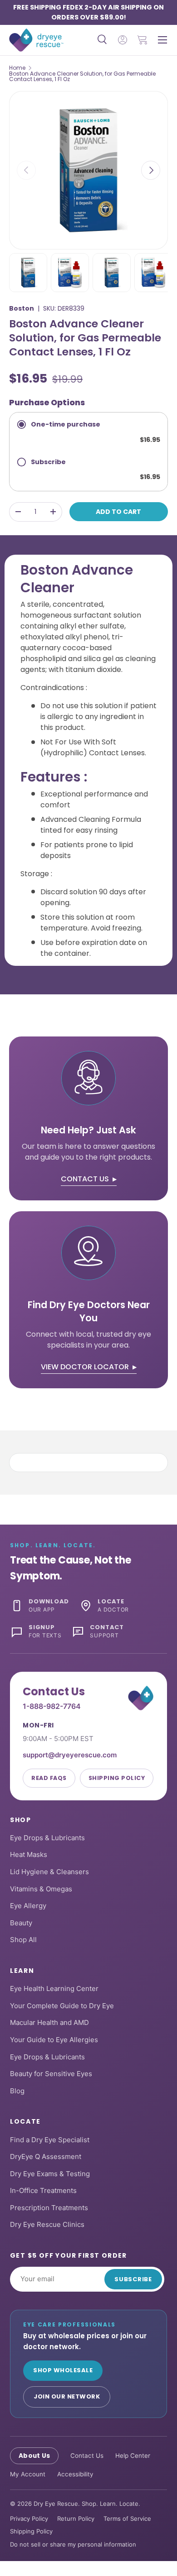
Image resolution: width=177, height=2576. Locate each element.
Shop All (23, 1940)
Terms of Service (127, 2518)
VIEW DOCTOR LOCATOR (85, 1367)
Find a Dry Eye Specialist (50, 2140)
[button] (143, 40)
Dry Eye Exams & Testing (50, 2174)
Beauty (21, 1923)
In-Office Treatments (43, 2190)
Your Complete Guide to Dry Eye (62, 2006)
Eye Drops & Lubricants (47, 1838)
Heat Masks (29, 1854)
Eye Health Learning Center (54, 1988)
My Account (28, 2474)
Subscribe (133, 2279)
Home (17, 68)
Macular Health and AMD (49, 2022)
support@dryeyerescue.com (70, 1755)
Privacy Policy (29, 2518)
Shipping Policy (117, 1778)
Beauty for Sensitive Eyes (51, 2074)
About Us (34, 2456)
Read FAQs (49, 1778)
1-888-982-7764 (52, 1706)
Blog (17, 2091)
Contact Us (87, 2456)
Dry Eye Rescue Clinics (47, 2224)
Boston (22, 308)
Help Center (133, 2456)
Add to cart (118, 512)
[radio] (88, 431)
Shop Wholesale (63, 2370)
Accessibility (75, 2474)
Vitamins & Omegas (41, 1889)
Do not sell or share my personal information (73, 2544)
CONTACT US (85, 1179)
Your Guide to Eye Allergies (54, 2040)
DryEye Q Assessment (46, 2156)
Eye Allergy (28, 1906)
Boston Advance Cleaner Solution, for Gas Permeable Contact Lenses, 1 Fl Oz (82, 77)
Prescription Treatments (49, 2208)
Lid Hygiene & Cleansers (49, 1872)
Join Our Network (67, 2396)
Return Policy (76, 2518)
